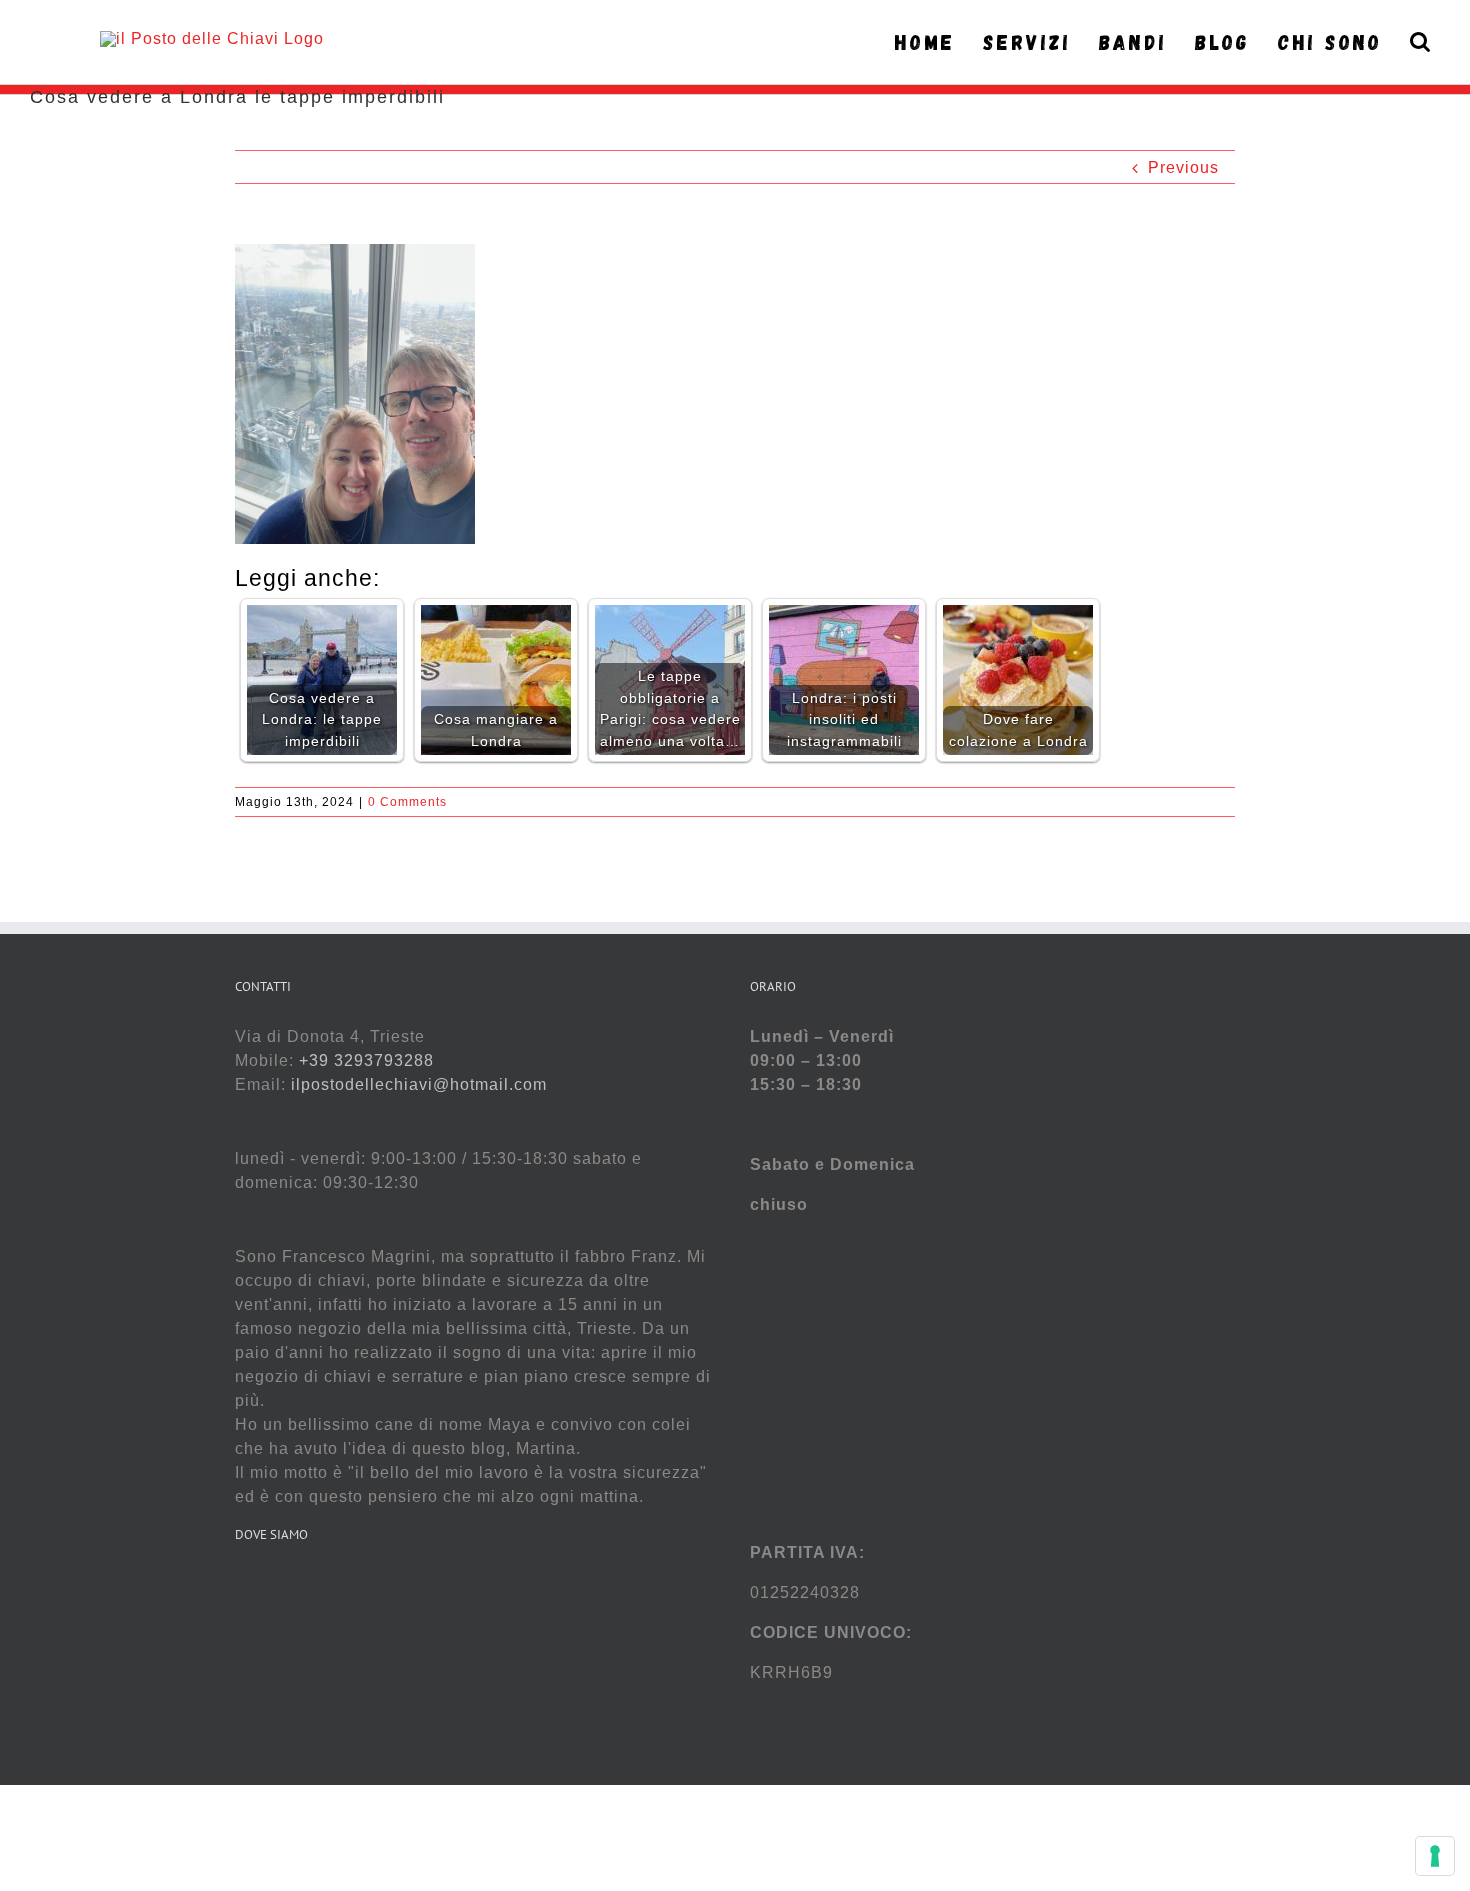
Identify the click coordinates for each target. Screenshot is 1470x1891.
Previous (1183, 167)
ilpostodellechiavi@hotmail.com (419, 1084)
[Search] (1421, 42)
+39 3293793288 (366, 1060)
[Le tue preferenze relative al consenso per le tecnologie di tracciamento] (1435, 1856)
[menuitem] (930, 42)
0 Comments (407, 802)
